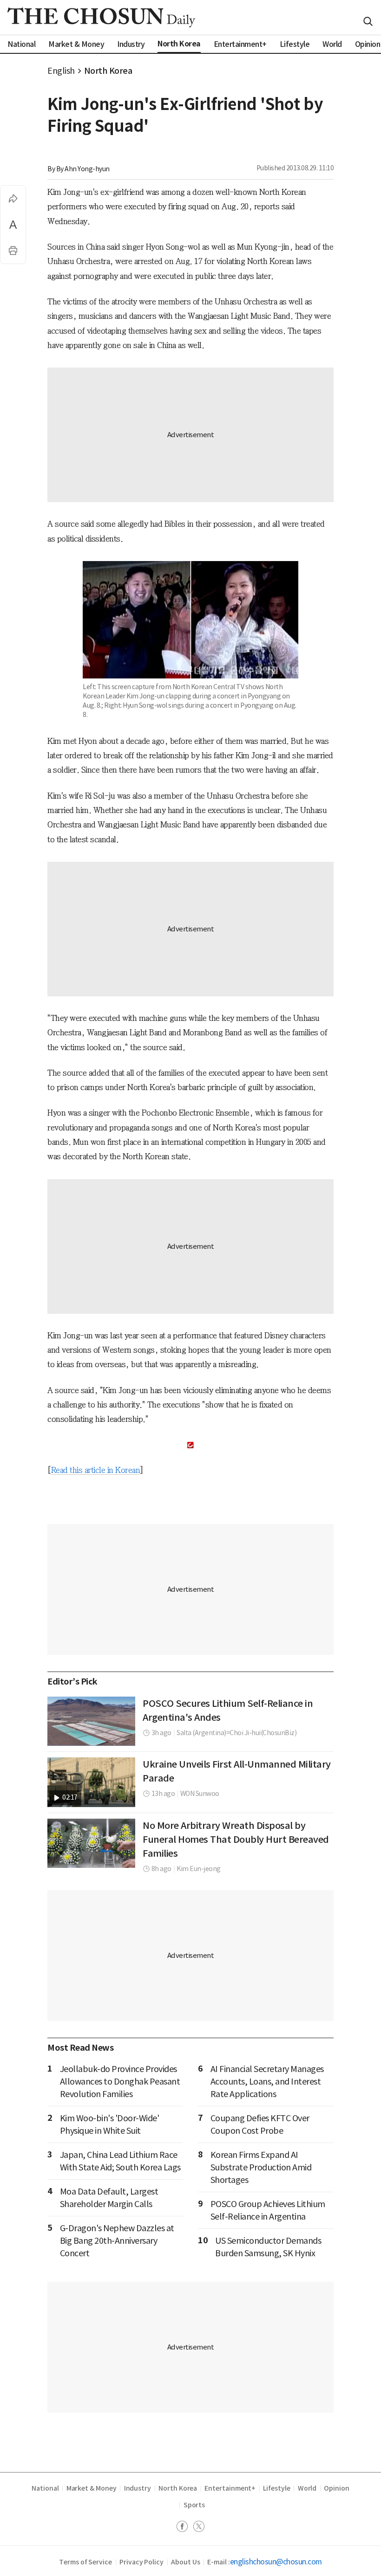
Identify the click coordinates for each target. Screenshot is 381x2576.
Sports (194, 2505)
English (61, 71)
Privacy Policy (141, 2562)
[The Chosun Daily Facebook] (185, 2528)
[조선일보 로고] (101, 17)
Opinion (337, 2488)
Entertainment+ (230, 2488)
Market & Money (92, 2488)
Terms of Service (85, 2562)
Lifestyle (276, 2488)
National (45, 2488)
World (307, 2488)
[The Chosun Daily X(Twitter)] (199, 2528)
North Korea (108, 71)
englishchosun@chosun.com (276, 2562)
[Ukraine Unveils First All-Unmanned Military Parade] (91, 1782)
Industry (138, 2488)
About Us (185, 2562)
